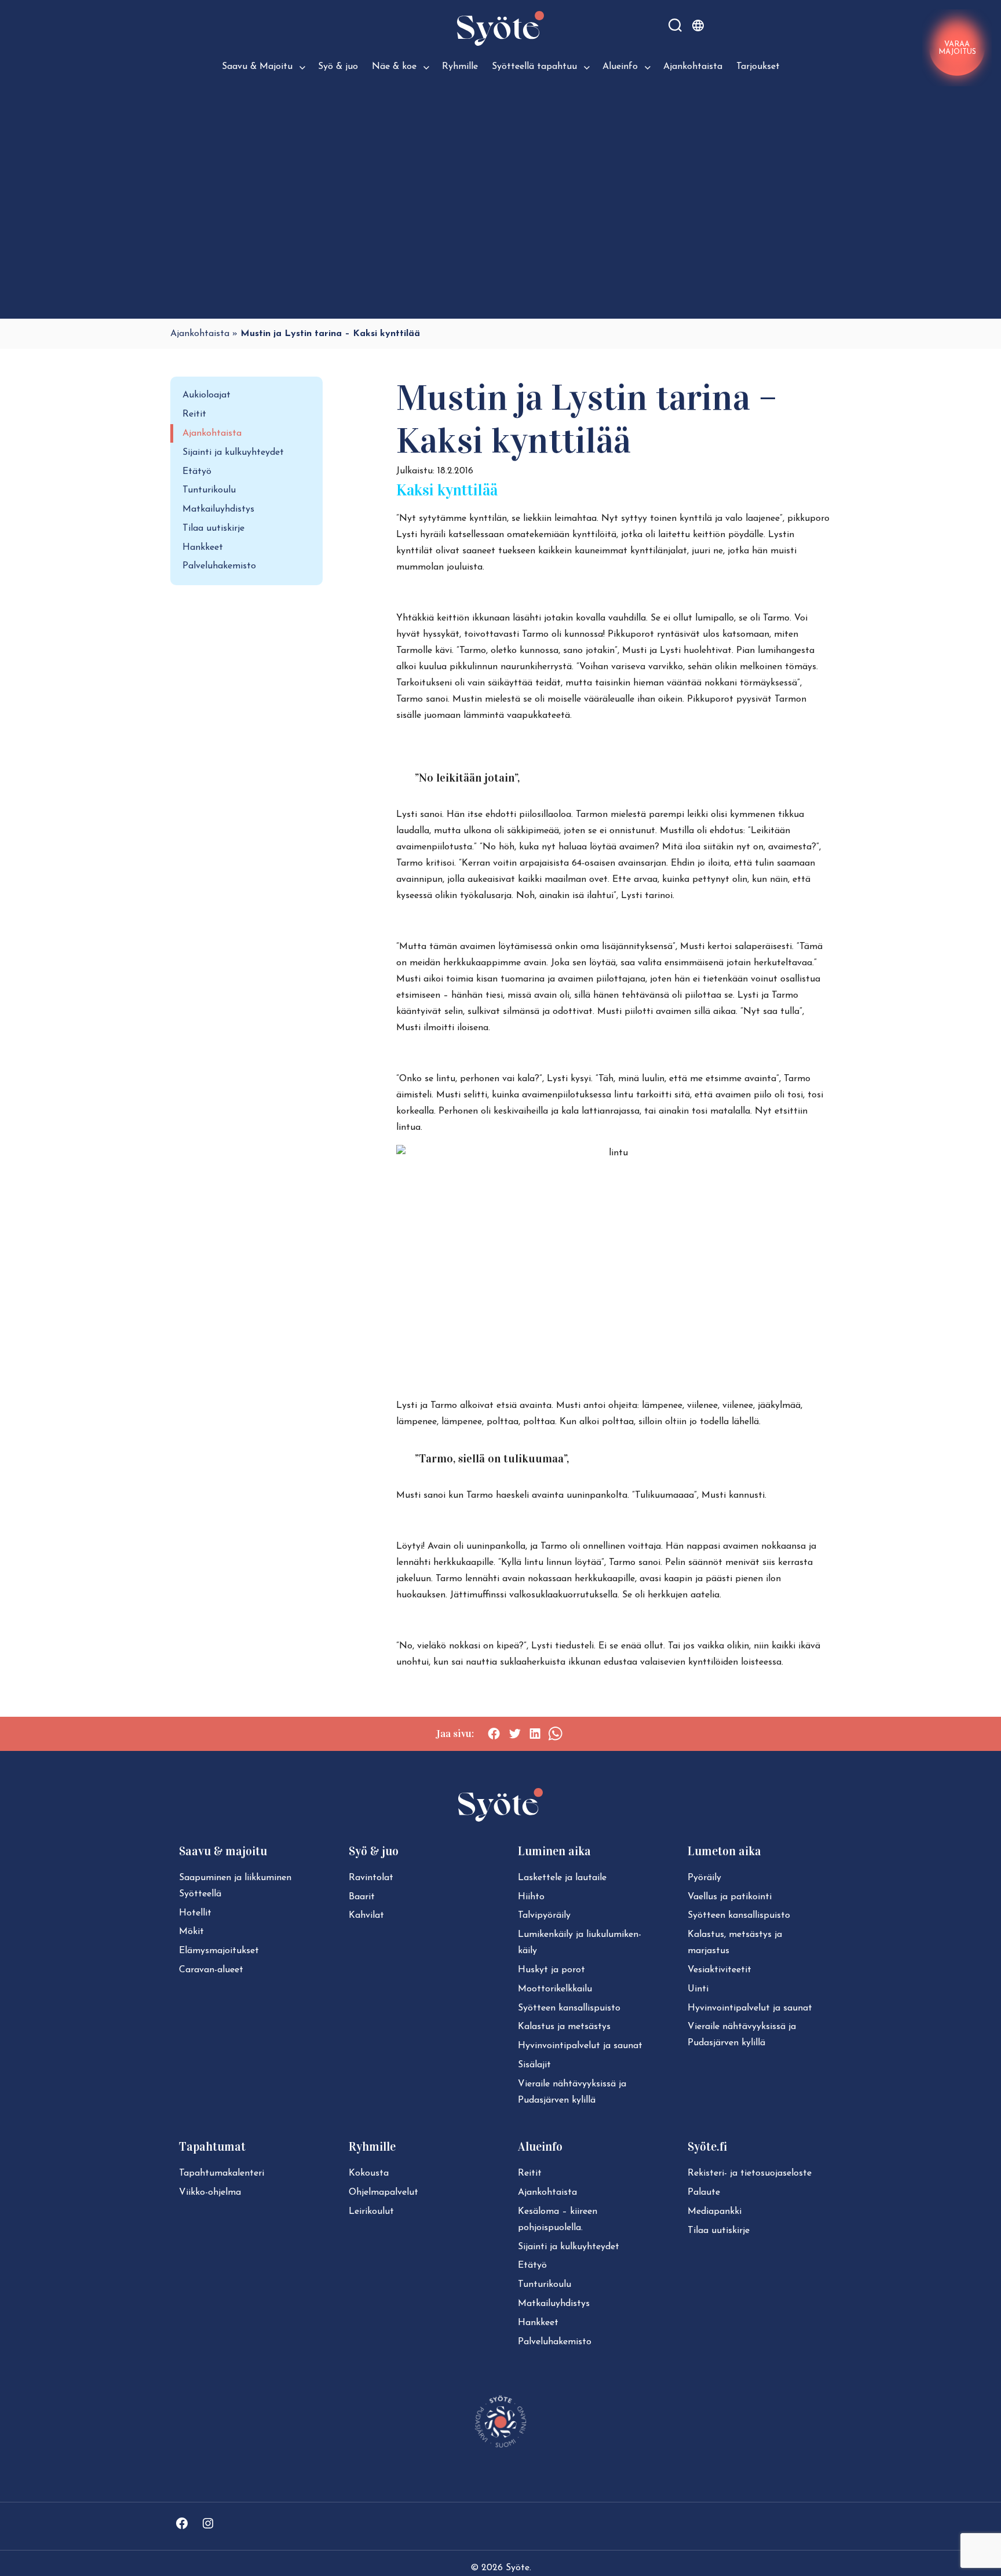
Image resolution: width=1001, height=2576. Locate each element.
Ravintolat (371, 1878)
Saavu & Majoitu (257, 67)
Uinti (698, 1989)
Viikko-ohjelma (210, 2192)
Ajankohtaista (693, 67)
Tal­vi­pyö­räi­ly (544, 1915)
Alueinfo (620, 67)
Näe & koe (394, 67)
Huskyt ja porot (551, 1970)
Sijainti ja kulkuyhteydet (233, 453)
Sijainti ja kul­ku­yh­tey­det (569, 2247)
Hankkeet (203, 548)
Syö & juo (338, 67)
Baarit (362, 1897)
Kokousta (369, 2173)
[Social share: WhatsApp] (555, 1734)
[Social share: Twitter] (515, 1734)
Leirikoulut (371, 2212)
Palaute (704, 2192)
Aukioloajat (207, 395)
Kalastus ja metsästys (564, 2027)
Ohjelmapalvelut (383, 2192)
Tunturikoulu (209, 490)
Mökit (191, 1932)
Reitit (194, 414)
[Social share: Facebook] (494, 1734)
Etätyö (197, 472)
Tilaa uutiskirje (213, 528)
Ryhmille (460, 67)
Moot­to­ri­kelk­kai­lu (555, 1989)
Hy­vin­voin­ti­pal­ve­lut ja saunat (580, 2046)
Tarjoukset (758, 67)
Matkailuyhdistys (218, 509)
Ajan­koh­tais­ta (547, 2192)
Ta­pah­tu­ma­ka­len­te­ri (222, 2173)
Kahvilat (366, 1915)
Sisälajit (534, 2065)
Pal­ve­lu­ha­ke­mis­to (555, 2342)
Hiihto (531, 1897)
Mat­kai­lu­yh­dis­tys (554, 2304)
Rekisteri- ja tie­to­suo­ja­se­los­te (750, 2173)
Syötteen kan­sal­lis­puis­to (569, 2008)
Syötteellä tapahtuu (534, 67)
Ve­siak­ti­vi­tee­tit (719, 1970)
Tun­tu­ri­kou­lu (545, 2285)
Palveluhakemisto (219, 566)
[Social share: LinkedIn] (535, 1734)
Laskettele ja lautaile (562, 1878)
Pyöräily (704, 1878)
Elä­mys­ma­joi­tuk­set (219, 1951)
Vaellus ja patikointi (730, 1897)
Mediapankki (715, 2212)
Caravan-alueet (211, 1970)
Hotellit (195, 1913)
